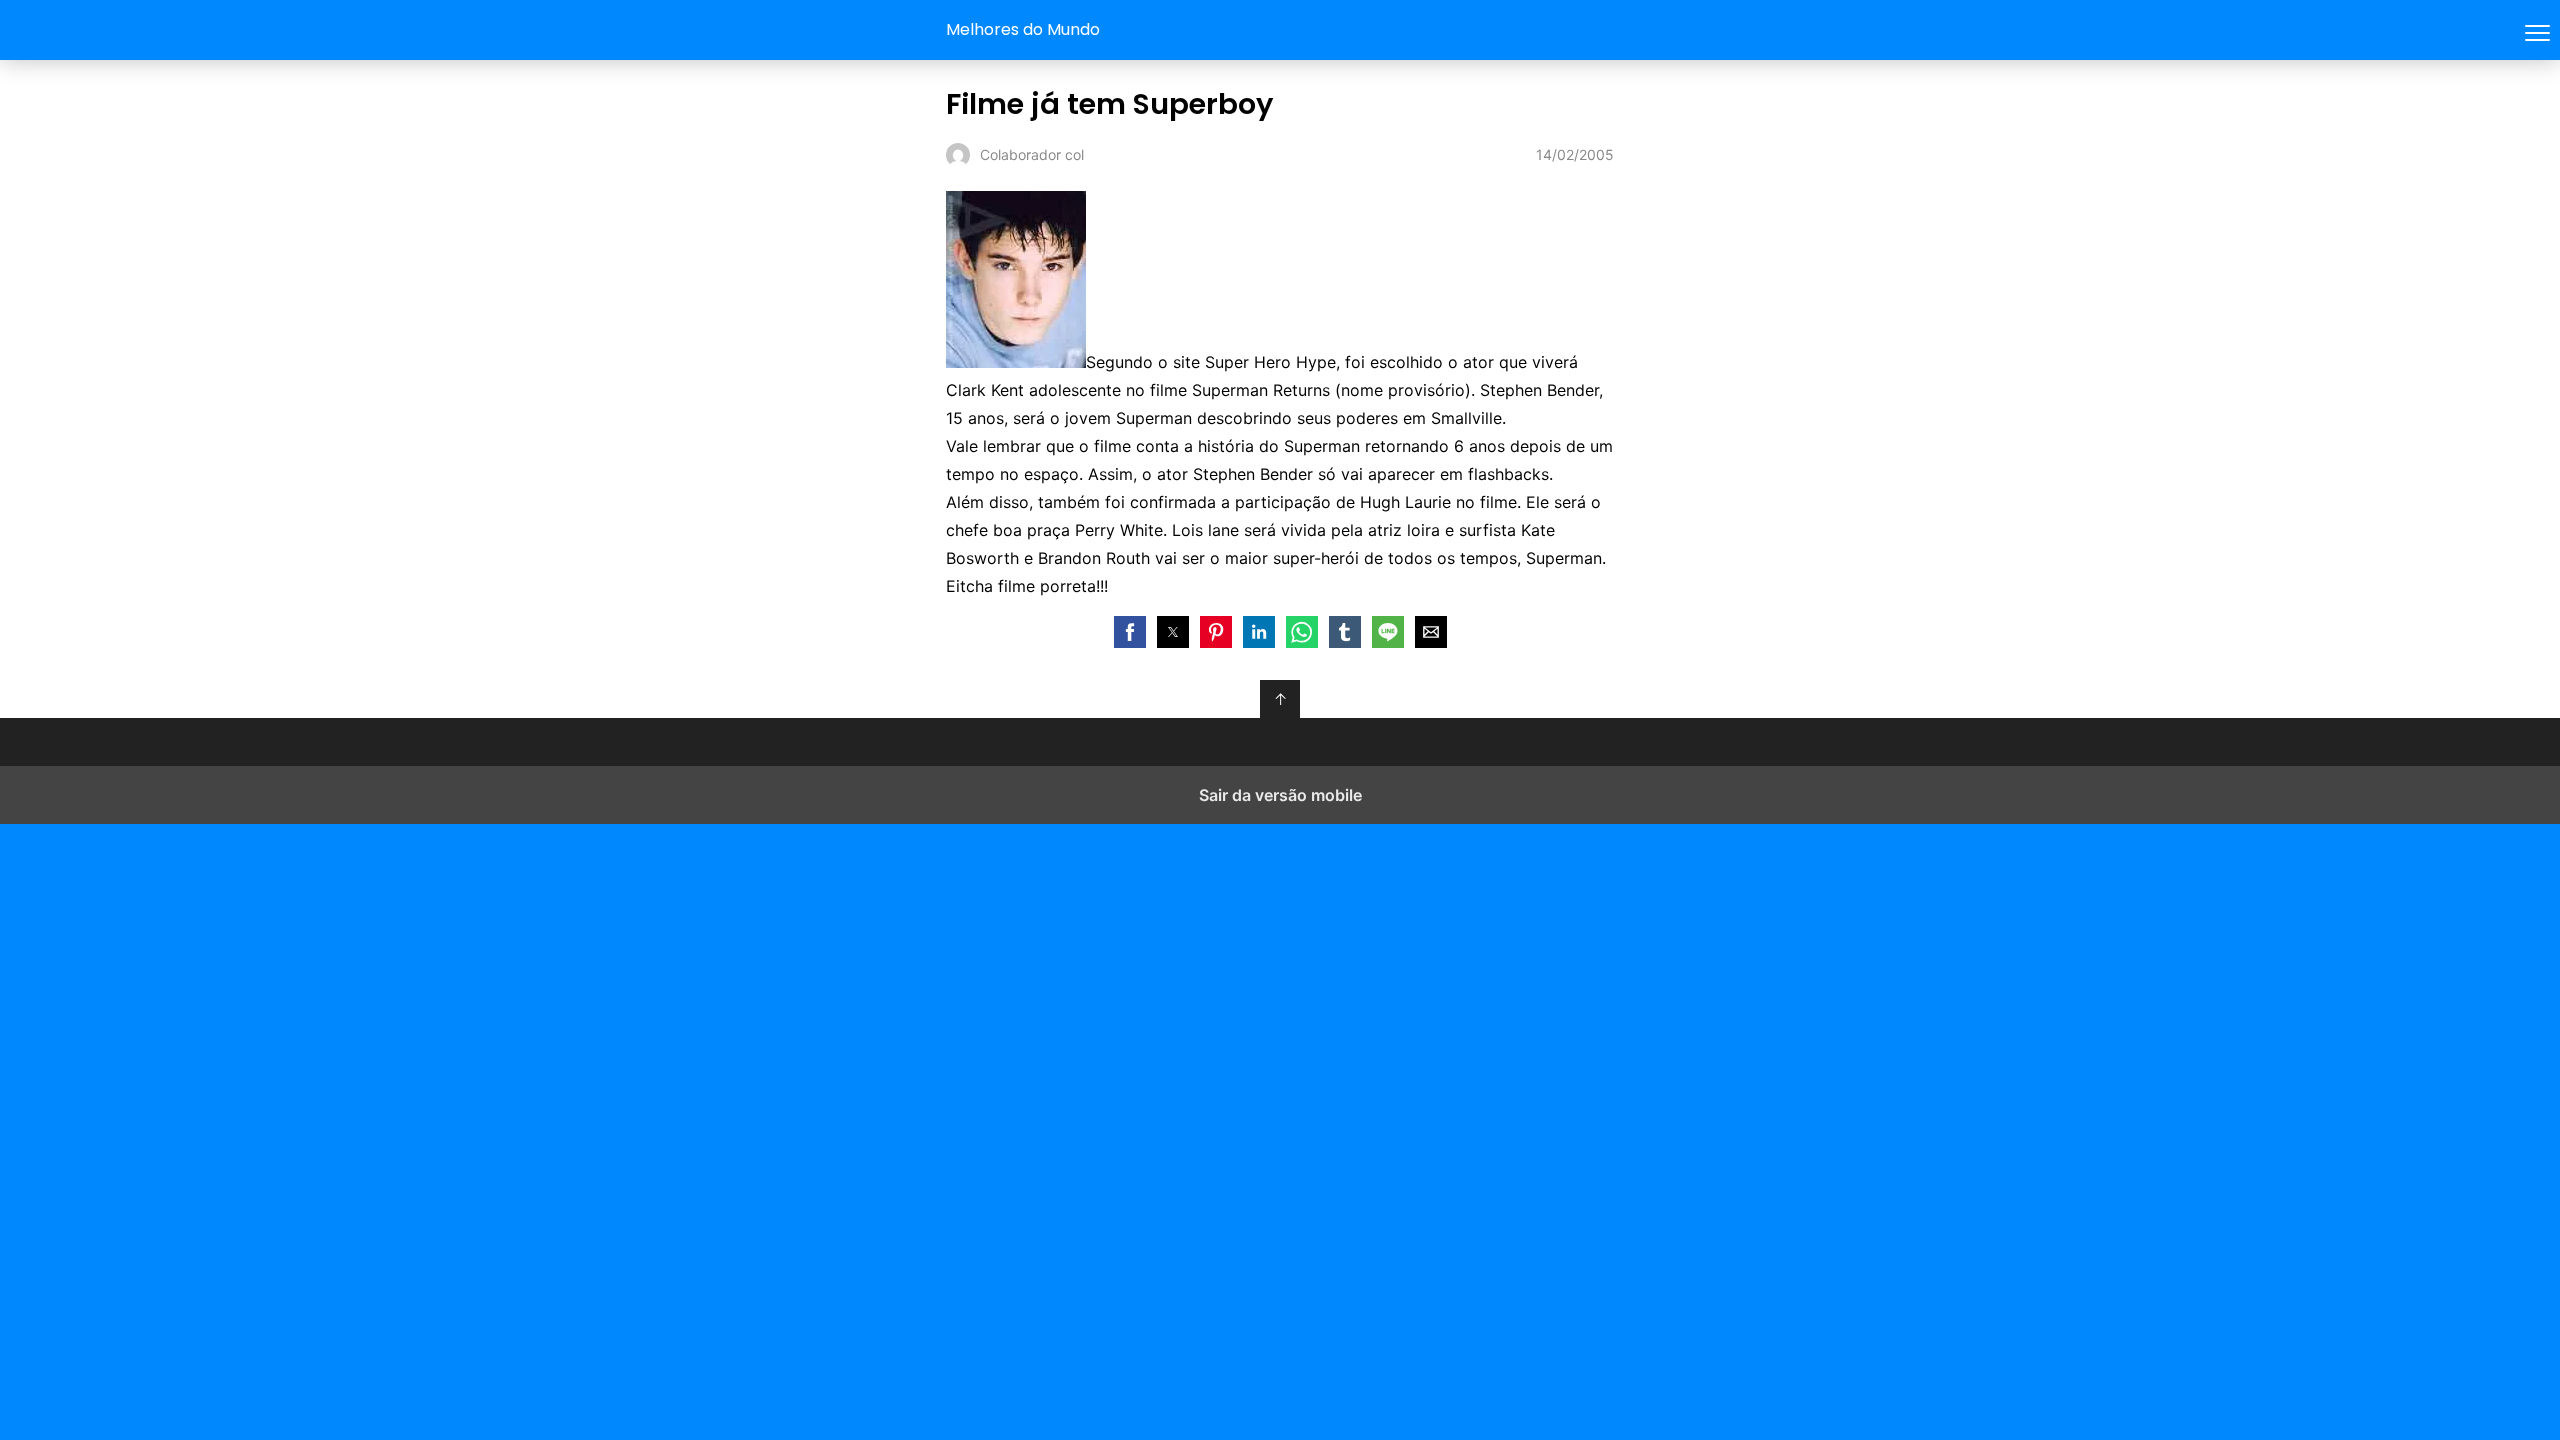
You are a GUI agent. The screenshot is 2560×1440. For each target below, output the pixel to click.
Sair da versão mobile (1280, 795)
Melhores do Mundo (1023, 29)
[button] (1130, 632)
